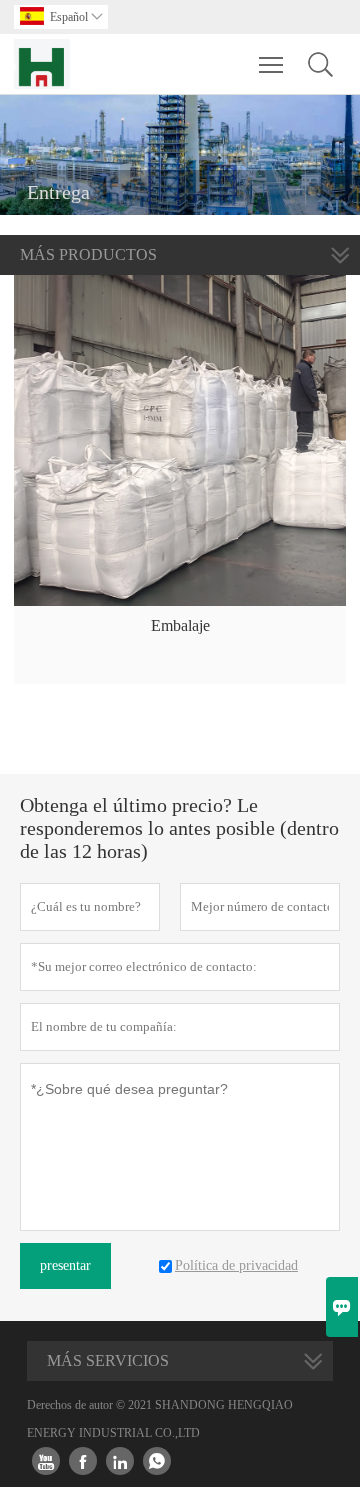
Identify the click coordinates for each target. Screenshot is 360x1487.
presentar (65, 1265)
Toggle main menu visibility (271, 64)
